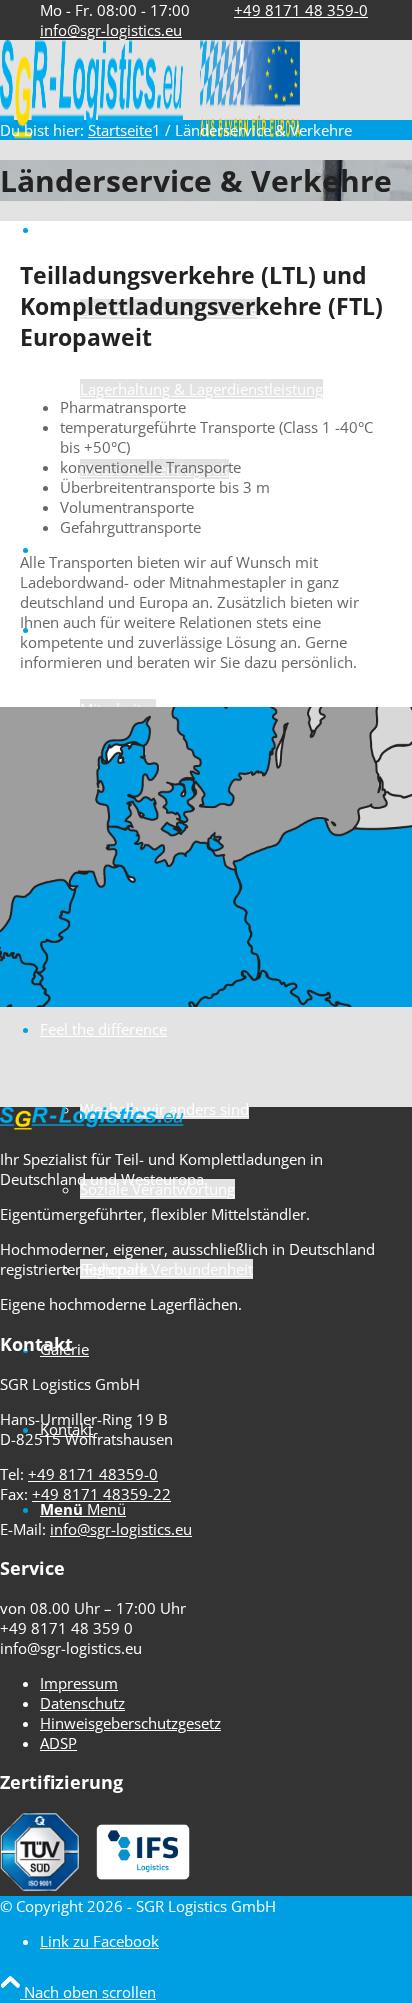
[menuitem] (226, 349)
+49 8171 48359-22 (101, 1494)
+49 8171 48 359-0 (301, 10)
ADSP (58, 1743)
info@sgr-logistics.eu (111, 30)
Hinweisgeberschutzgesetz (130, 1723)
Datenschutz (82, 1703)
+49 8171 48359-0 (93, 1474)
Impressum (79, 1683)
